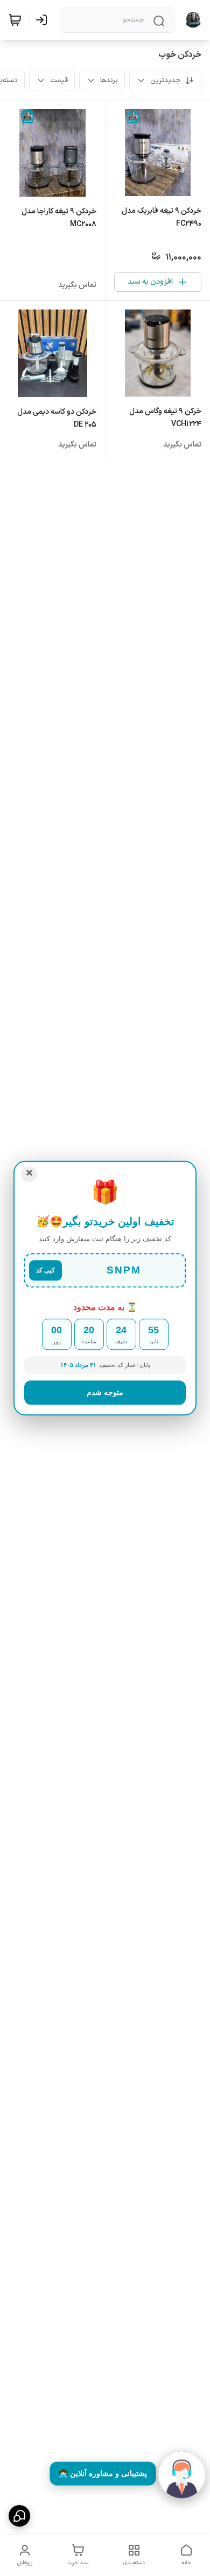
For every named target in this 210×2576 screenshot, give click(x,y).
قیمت (59, 81)
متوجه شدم (105, 1392)
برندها (109, 81)
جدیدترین (165, 81)
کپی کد (45, 1270)
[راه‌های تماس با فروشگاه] (19, 2516)
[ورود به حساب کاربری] (44, 20)
